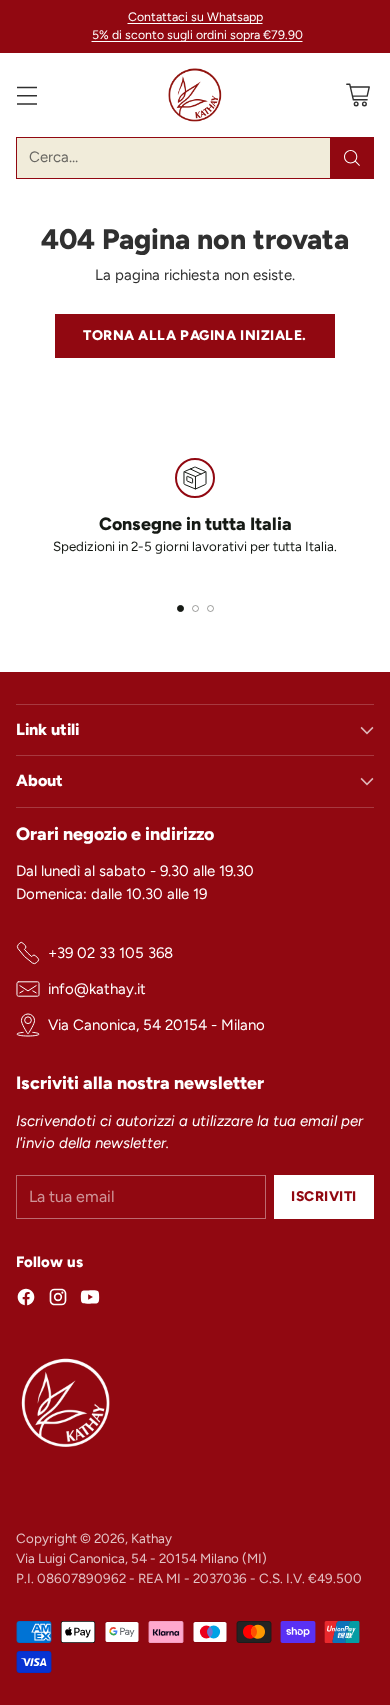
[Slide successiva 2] (195, 608)
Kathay (151, 1538)
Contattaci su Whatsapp (195, 16)
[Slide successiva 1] (180, 608)
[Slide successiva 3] (210, 608)
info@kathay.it (97, 989)
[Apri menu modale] (26, 94)
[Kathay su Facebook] (26, 1300)
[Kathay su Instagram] (58, 1300)
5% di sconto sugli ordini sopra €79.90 (197, 35)
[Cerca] (352, 158)
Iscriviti (324, 1196)
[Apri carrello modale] (357, 94)
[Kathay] (195, 95)
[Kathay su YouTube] (90, 1300)
